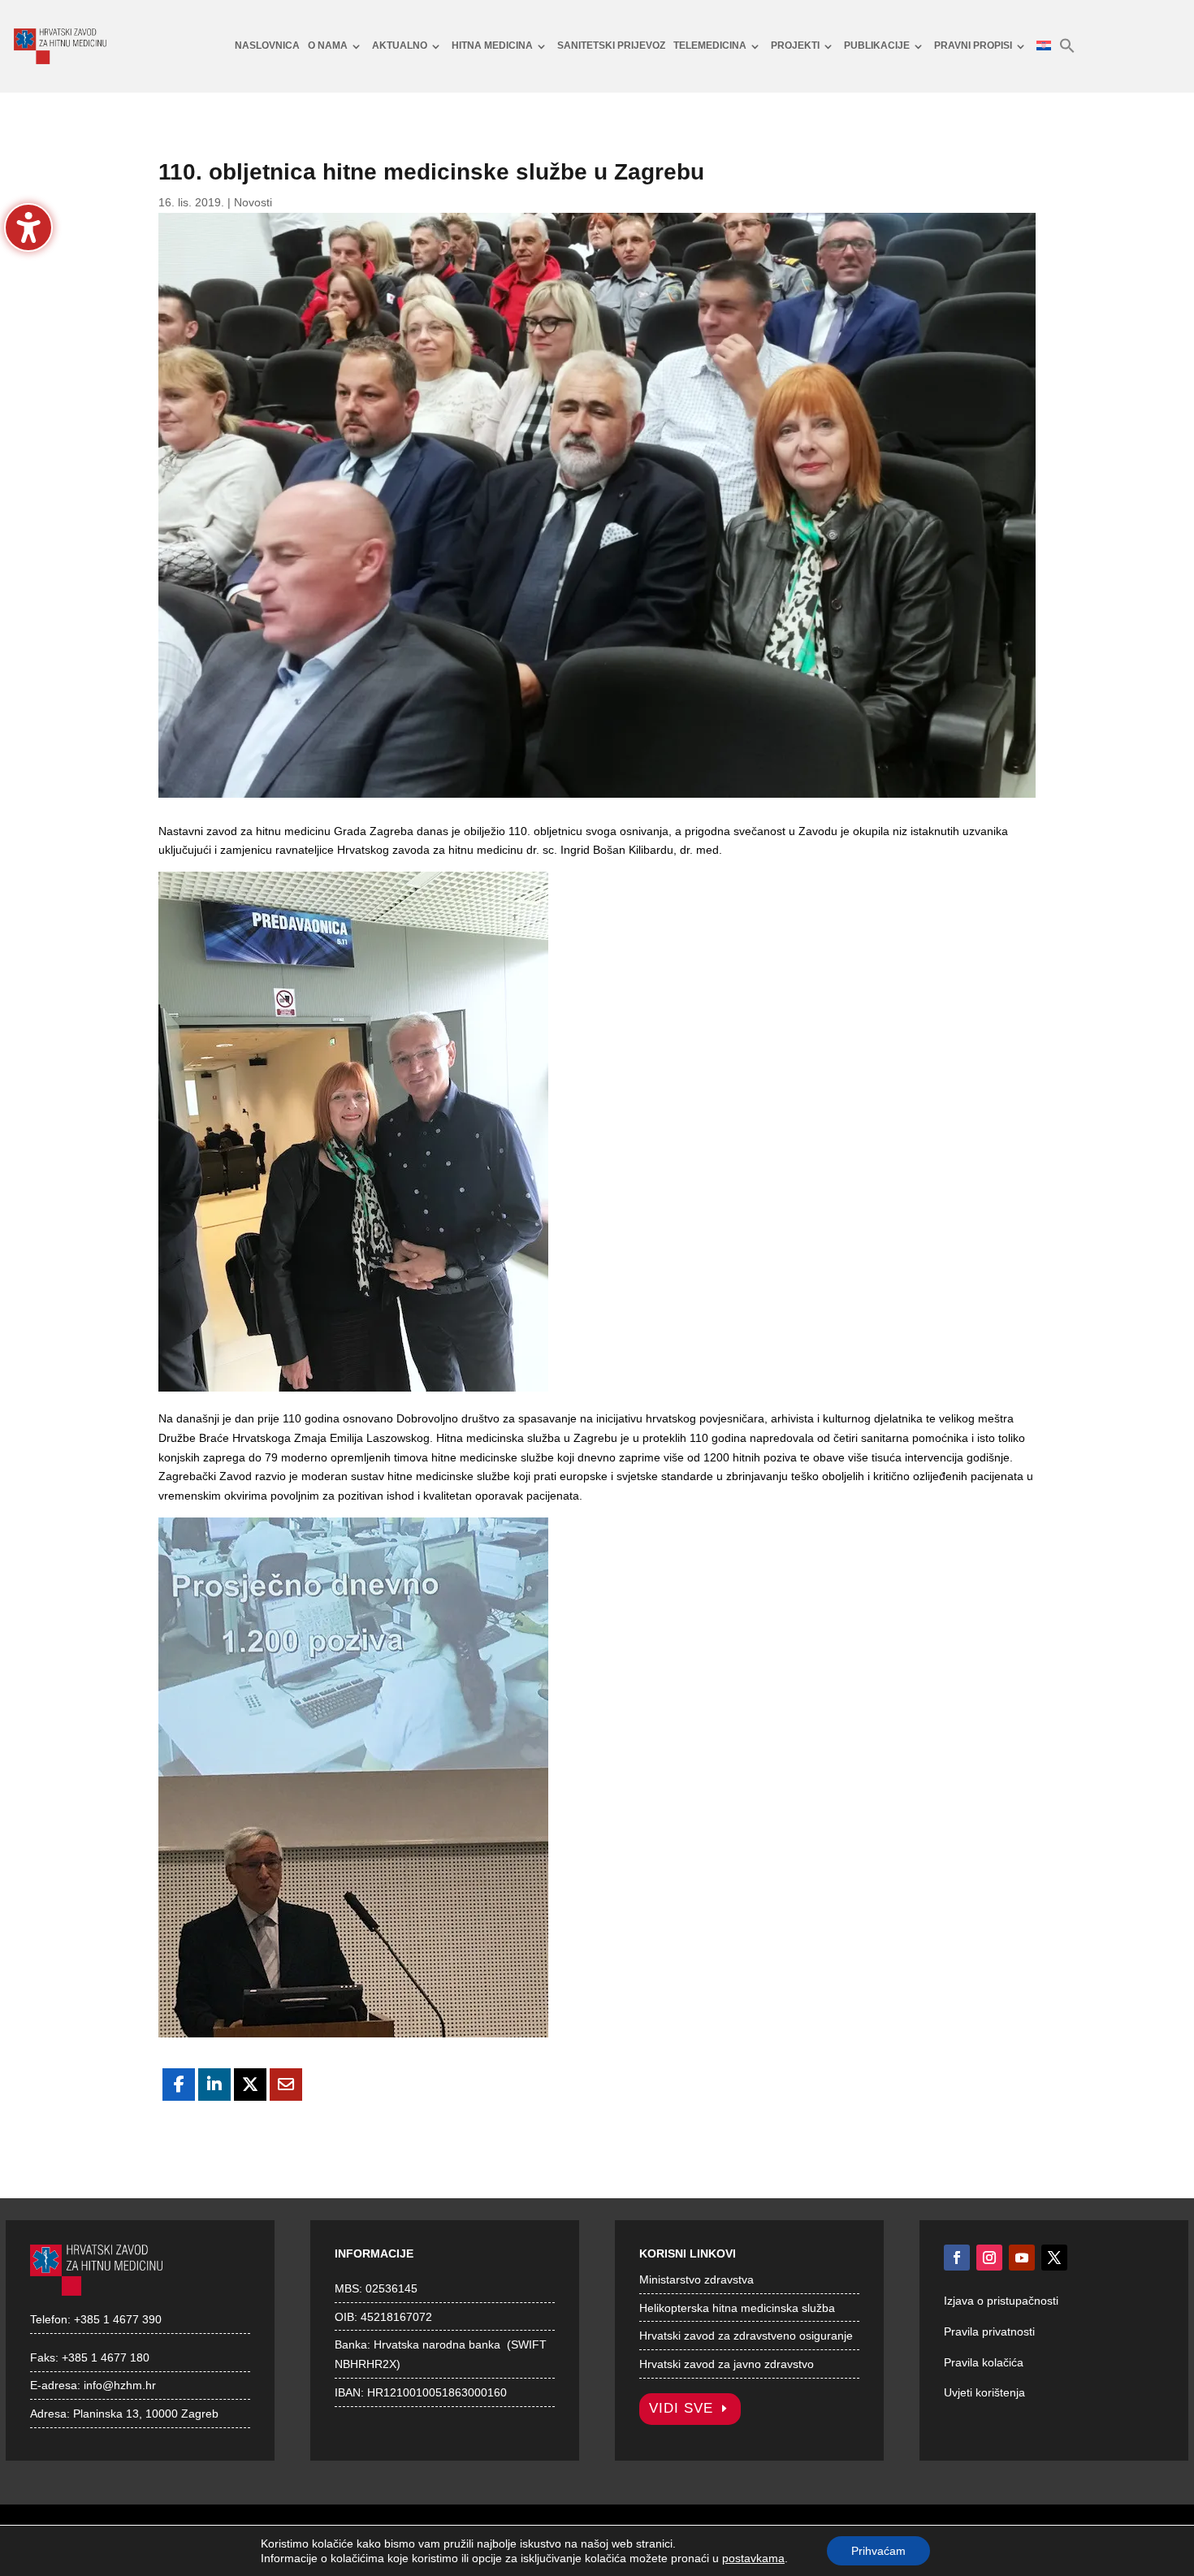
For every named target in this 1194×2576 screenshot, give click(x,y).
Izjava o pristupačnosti (1001, 2301)
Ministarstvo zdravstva (696, 2279)
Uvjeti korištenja (984, 2392)
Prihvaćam (878, 2551)
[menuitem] (267, 46)
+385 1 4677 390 (118, 2319)
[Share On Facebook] (179, 2085)
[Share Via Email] (286, 2085)
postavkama (753, 2558)
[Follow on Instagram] (989, 2258)
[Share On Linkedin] (214, 2085)
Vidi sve (681, 2408)
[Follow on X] (1054, 2258)
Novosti (253, 202)
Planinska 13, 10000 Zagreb (146, 2414)
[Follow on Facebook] (957, 2258)
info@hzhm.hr (120, 2385)
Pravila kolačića (984, 2362)
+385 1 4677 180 (106, 2357)
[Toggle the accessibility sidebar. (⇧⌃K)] (28, 227)
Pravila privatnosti (989, 2331)
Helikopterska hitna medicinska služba (737, 2308)
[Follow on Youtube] (1022, 2258)
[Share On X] (250, 2085)
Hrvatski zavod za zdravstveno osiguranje (746, 2336)
